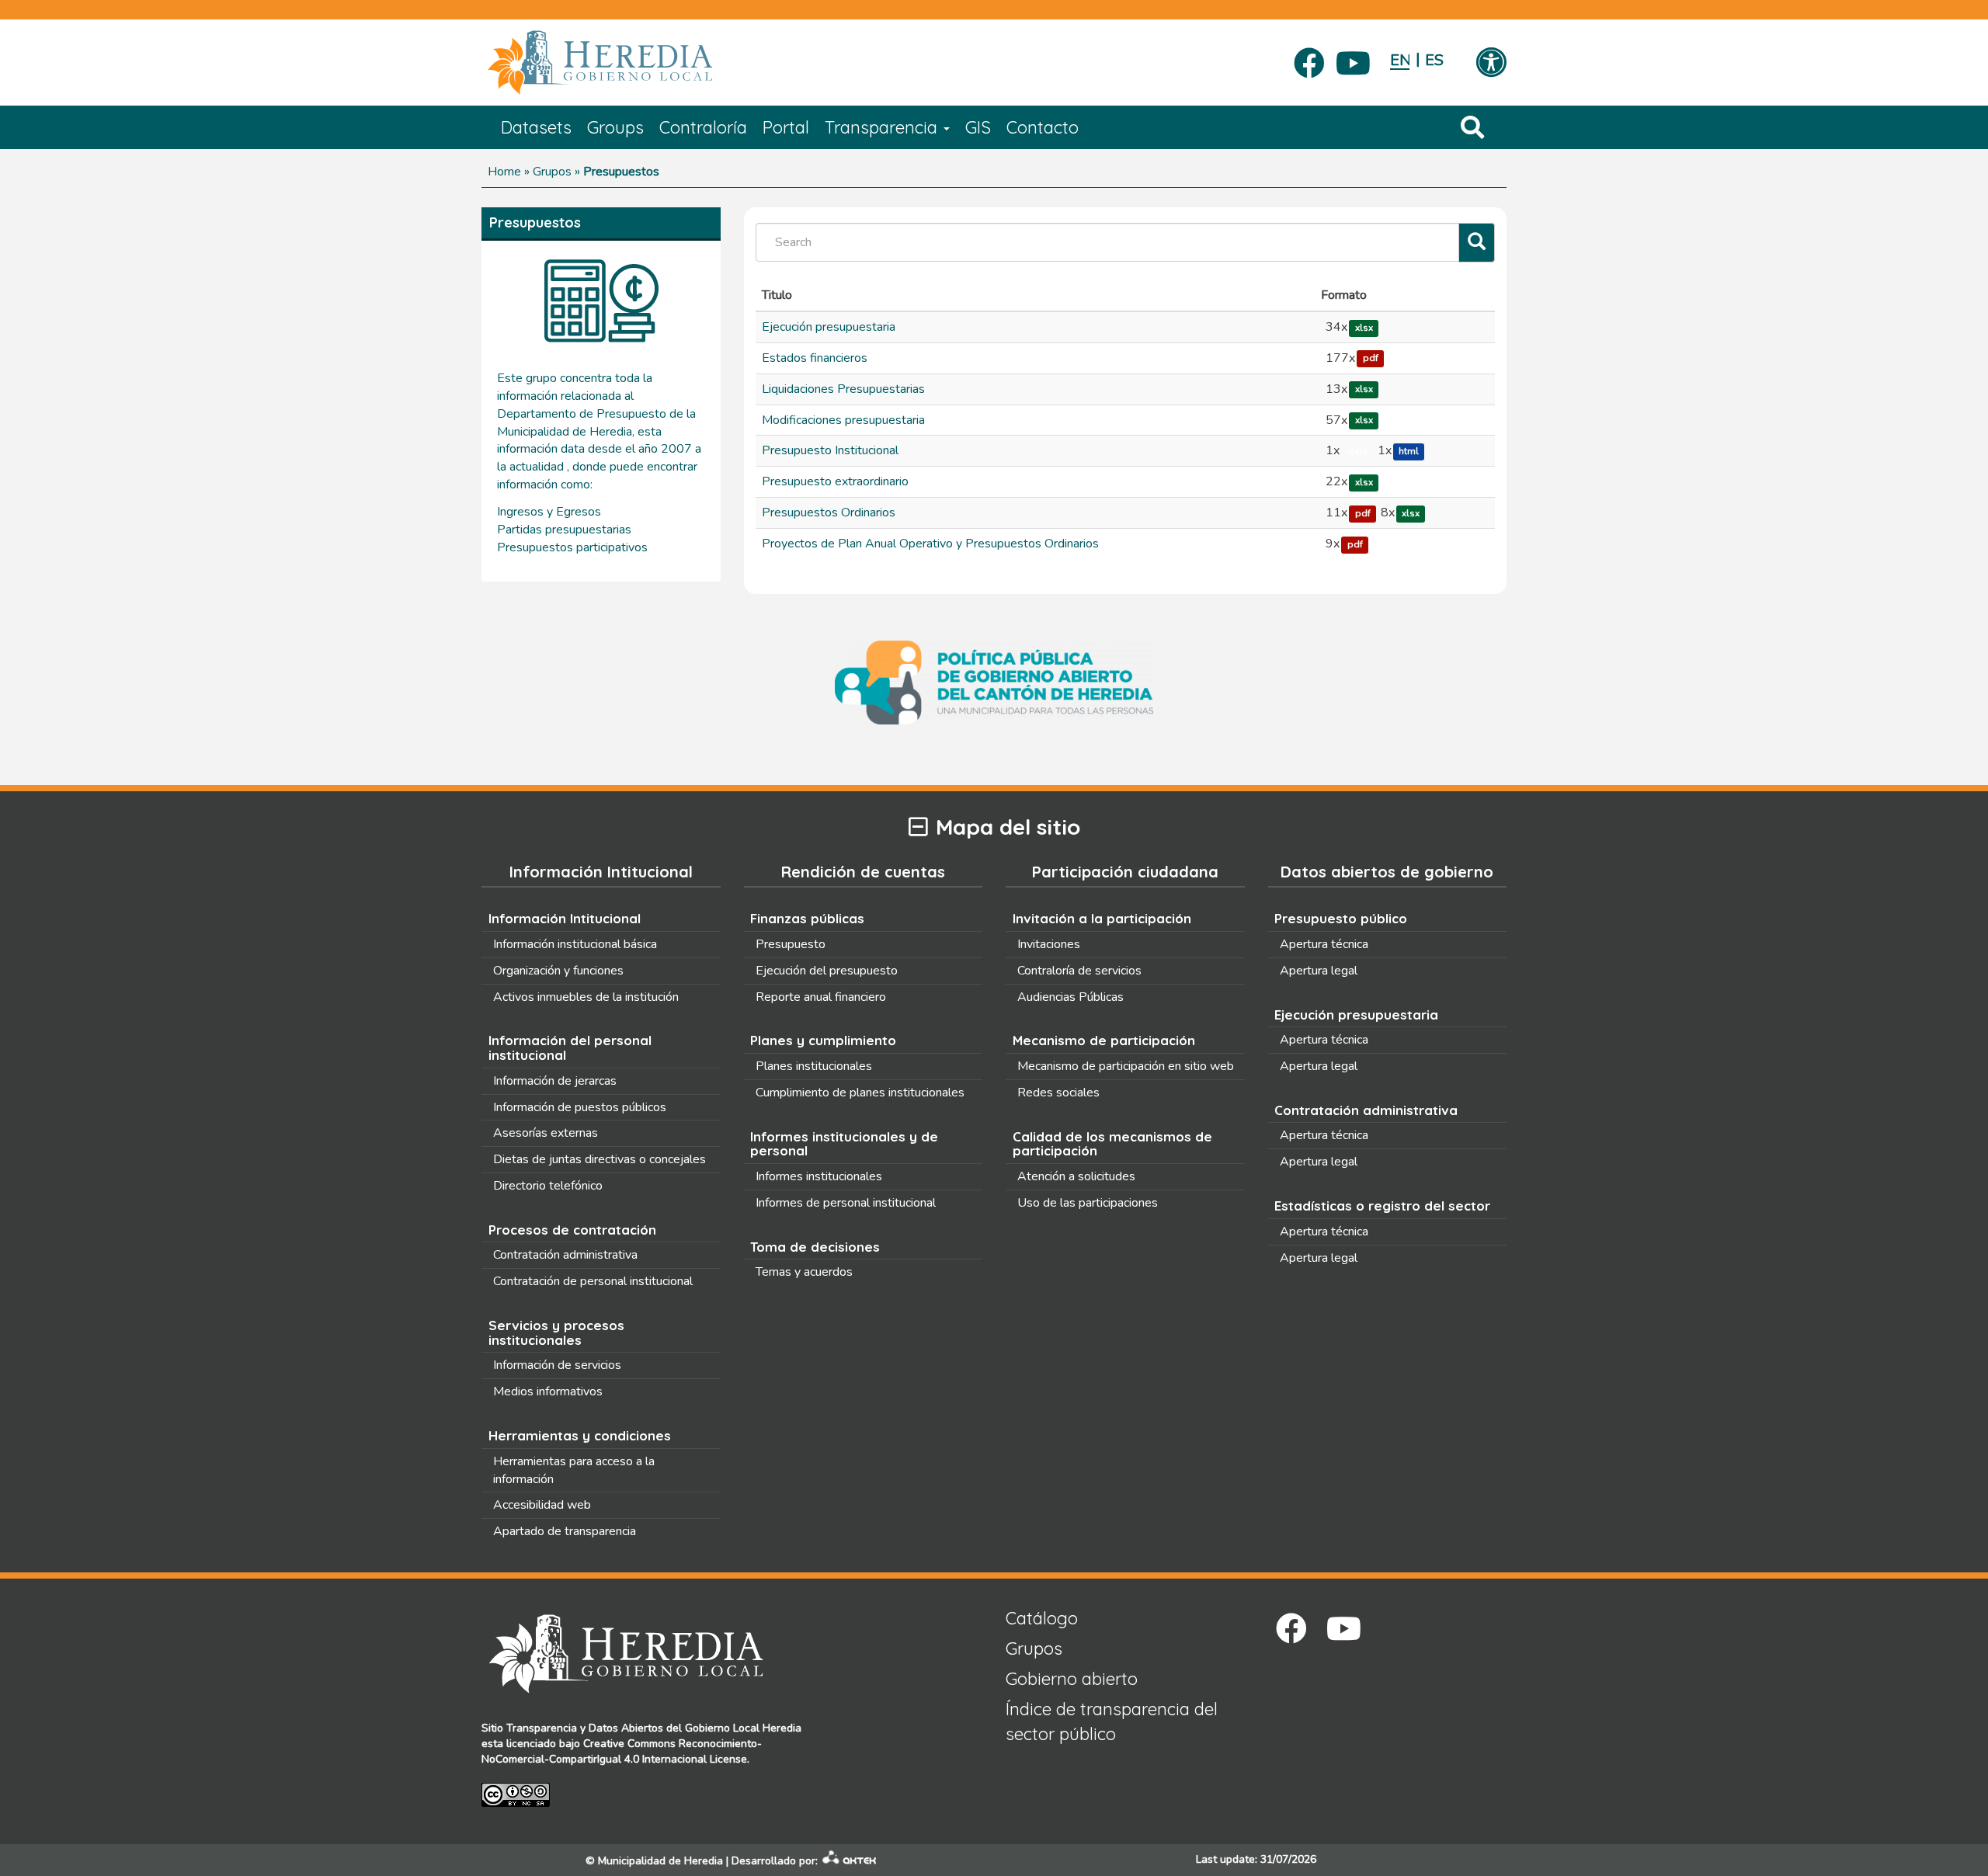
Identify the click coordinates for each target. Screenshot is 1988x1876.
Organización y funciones (558, 971)
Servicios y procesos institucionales (556, 1332)
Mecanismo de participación (1104, 1040)
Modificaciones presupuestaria (843, 420)
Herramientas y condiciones (580, 1435)
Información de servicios (557, 1365)
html (1409, 451)
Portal (786, 127)
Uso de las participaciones (1088, 1203)
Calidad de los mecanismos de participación (1112, 1144)
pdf (1371, 359)
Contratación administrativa (565, 1255)
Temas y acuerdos (804, 1272)
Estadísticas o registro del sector (1382, 1206)
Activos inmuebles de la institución (586, 997)
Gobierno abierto (1072, 1679)
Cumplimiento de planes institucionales (860, 1093)
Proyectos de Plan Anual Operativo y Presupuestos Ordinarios (930, 544)
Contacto (1043, 127)
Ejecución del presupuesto (827, 971)
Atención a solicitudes (1076, 1176)
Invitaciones (1049, 944)
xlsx (1364, 328)
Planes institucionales (814, 1066)
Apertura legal (1319, 971)
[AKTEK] (850, 1861)
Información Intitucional (565, 918)
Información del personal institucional (570, 1047)
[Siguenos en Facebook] (1309, 58)
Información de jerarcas (555, 1081)
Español (1435, 60)
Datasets (536, 127)
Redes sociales (1058, 1093)
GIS (978, 127)
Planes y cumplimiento (823, 1040)
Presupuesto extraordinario (835, 481)
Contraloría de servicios (1079, 971)
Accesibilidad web (542, 1505)
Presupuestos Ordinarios (829, 512)
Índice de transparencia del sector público (1112, 1721)
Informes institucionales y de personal (844, 1144)
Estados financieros (815, 358)
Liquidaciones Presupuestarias (843, 389)
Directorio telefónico (548, 1186)
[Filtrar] (1477, 243)
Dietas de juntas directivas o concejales (600, 1159)
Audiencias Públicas (1070, 997)
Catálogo (1042, 1618)
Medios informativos (548, 1391)
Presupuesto (791, 944)
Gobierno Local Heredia (743, 1728)
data (1357, 451)
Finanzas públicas (807, 918)
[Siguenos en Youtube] (1353, 58)
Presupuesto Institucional (830, 450)
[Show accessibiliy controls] (1491, 64)
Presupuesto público (1341, 918)
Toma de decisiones (815, 1247)
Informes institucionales (819, 1176)
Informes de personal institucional (846, 1203)
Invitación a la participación (1102, 918)
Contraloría (703, 127)
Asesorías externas (546, 1133)
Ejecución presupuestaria (829, 327)
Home (504, 172)
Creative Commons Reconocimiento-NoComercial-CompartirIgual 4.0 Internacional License (622, 1751)
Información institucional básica (575, 944)
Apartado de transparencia (565, 1531)
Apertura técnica (1324, 944)
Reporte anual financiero (821, 997)
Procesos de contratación (572, 1230)
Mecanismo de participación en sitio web (1126, 1066)
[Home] (623, 63)
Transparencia (883, 127)
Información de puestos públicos (580, 1107)
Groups (615, 127)
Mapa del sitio (1008, 827)
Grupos (552, 172)
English (1400, 60)
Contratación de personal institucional (593, 1281)
